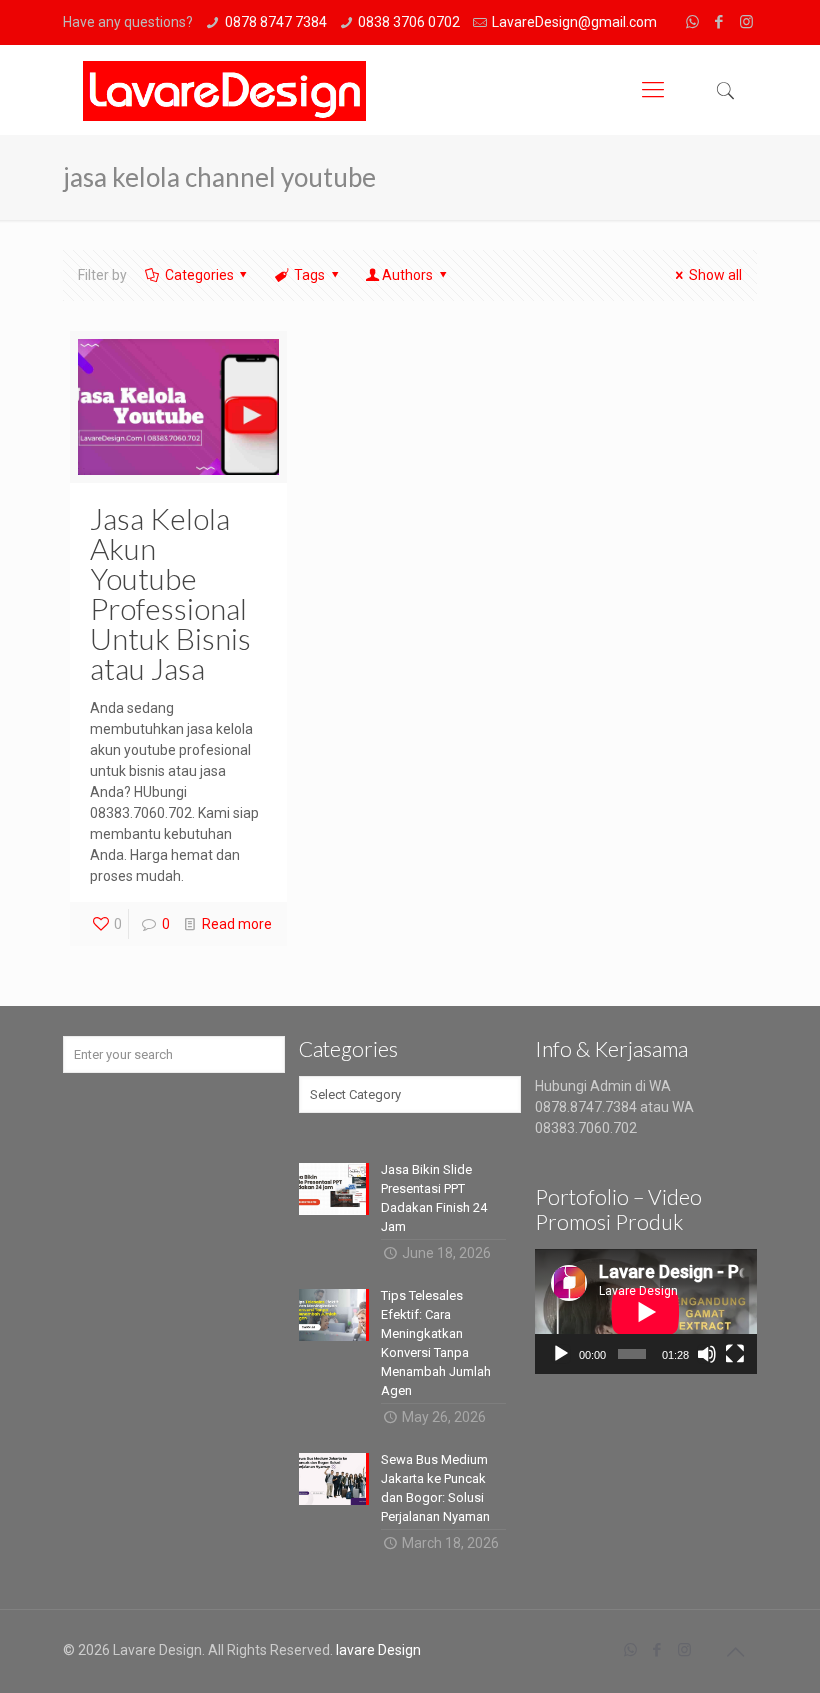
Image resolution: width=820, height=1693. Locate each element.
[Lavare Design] (224, 90)
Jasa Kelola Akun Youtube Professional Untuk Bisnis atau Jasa (170, 593)
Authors (407, 275)
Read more (237, 924)
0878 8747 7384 (276, 22)
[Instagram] (746, 22)
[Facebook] (719, 22)
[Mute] (707, 1354)
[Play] (561, 1354)
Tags (309, 275)
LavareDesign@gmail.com (574, 22)
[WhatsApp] (692, 22)
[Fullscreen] (735, 1354)
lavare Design (378, 1650)
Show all (715, 275)
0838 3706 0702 (409, 22)
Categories (199, 275)
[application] (646, 1311)
